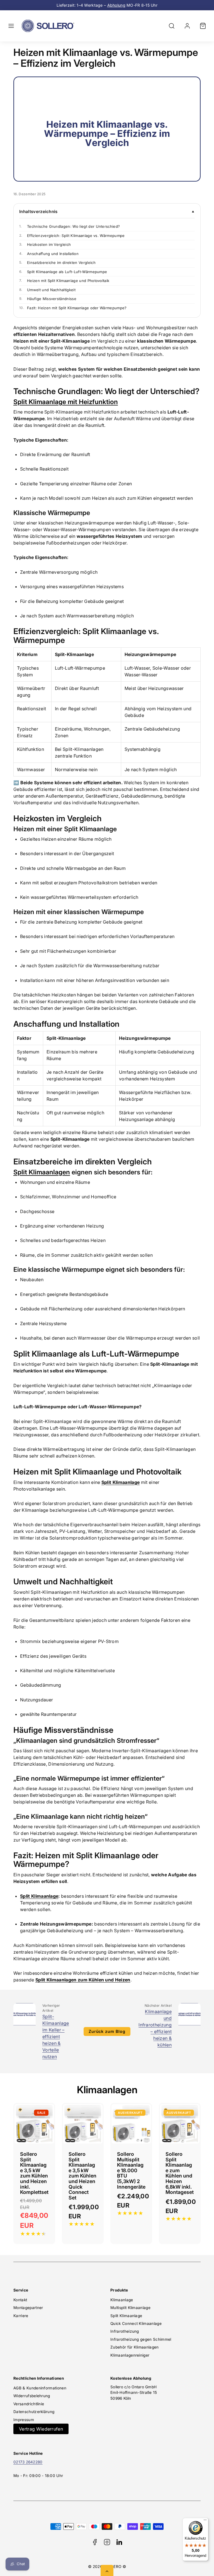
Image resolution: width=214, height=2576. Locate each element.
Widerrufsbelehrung (32, 2396)
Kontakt (20, 2300)
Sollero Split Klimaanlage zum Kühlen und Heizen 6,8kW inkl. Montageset (180, 2173)
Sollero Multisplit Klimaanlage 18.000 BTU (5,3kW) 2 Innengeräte (131, 2170)
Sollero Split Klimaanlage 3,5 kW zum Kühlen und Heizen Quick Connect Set (82, 2176)
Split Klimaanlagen (42, 1172)
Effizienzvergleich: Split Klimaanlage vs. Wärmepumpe (72, 236)
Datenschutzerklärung (34, 2412)
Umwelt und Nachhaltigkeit (47, 290)
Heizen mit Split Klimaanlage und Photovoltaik (64, 281)
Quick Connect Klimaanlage (136, 2323)
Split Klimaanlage (39, 1896)
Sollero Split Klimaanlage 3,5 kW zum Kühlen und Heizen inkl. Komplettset (34, 2173)
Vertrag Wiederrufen (41, 2429)
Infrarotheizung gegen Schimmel (141, 2339)
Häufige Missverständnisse (48, 299)
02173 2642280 (28, 2462)
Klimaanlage (122, 2300)
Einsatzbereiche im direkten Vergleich (57, 263)
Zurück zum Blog (107, 2031)
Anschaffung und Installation (49, 254)
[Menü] (205, 2521)
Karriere (21, 2316)
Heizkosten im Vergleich (45, 244)
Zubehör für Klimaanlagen (135, 2347)
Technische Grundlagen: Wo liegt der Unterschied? (70, 226)
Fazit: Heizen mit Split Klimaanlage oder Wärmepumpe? (73, 308)
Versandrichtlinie (29, 2404)
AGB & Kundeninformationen (40, 2388)
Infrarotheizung (125, 2331)
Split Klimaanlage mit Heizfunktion (66, 402)
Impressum (24, 2420)
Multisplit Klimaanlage (130, 2308)
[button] (11, 26)
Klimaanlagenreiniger (130, 2355)
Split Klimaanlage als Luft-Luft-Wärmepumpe (63, 272)
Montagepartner (28, 2308)
